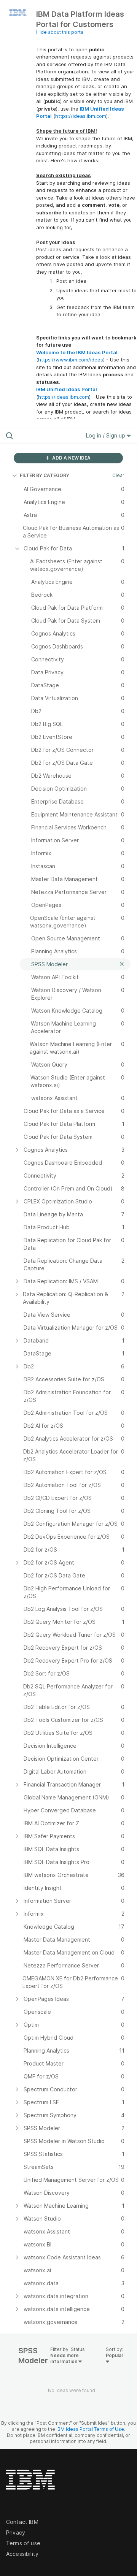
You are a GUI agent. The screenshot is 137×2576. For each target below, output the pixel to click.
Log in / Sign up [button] (106, 435)
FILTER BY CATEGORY (45, 475)
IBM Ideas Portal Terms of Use (90, 2429)
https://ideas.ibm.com (81, 116)
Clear (118, 475)
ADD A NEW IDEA (71, 458)
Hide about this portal (60, 32)
